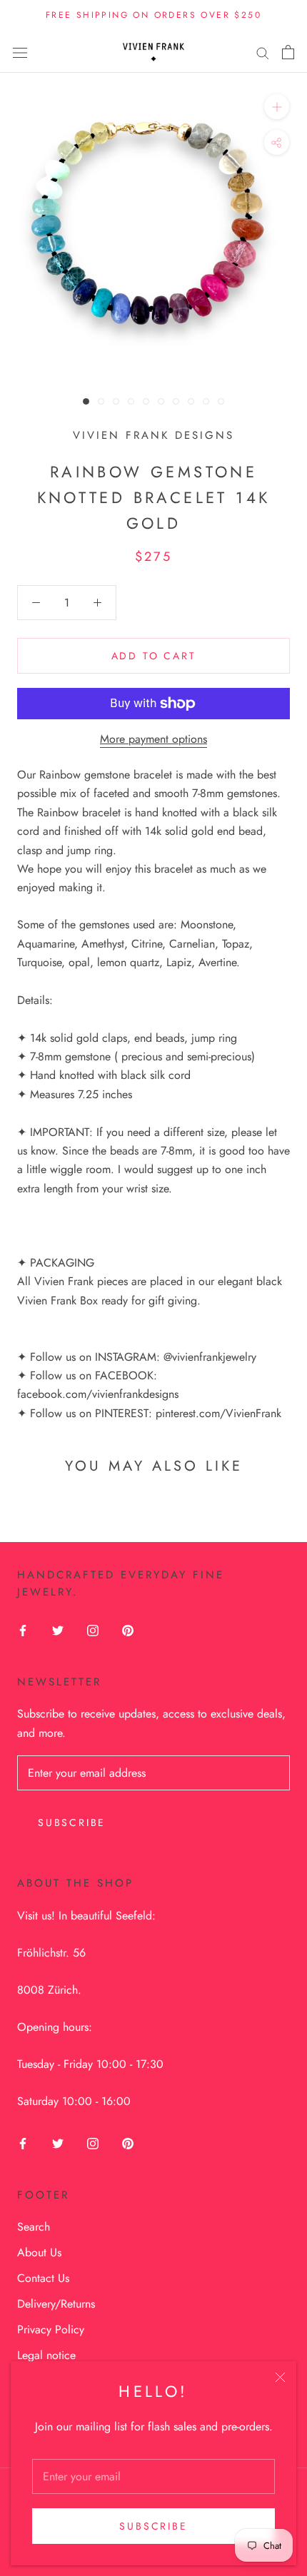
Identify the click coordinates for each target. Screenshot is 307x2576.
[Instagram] (93, 1629)
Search (34, 2227)
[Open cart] (288, 52)
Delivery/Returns (56, 2304)
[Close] (280, 2377)
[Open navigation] (20, 52)
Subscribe (153, 2526)
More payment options (153, 739)
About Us (39, 2252)
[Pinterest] (128, 1629)
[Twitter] (58, 1629)
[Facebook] (23, 1629)
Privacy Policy (51, 2329)
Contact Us (43, 2278)
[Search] (263, 52)
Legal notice (46, 2355)
